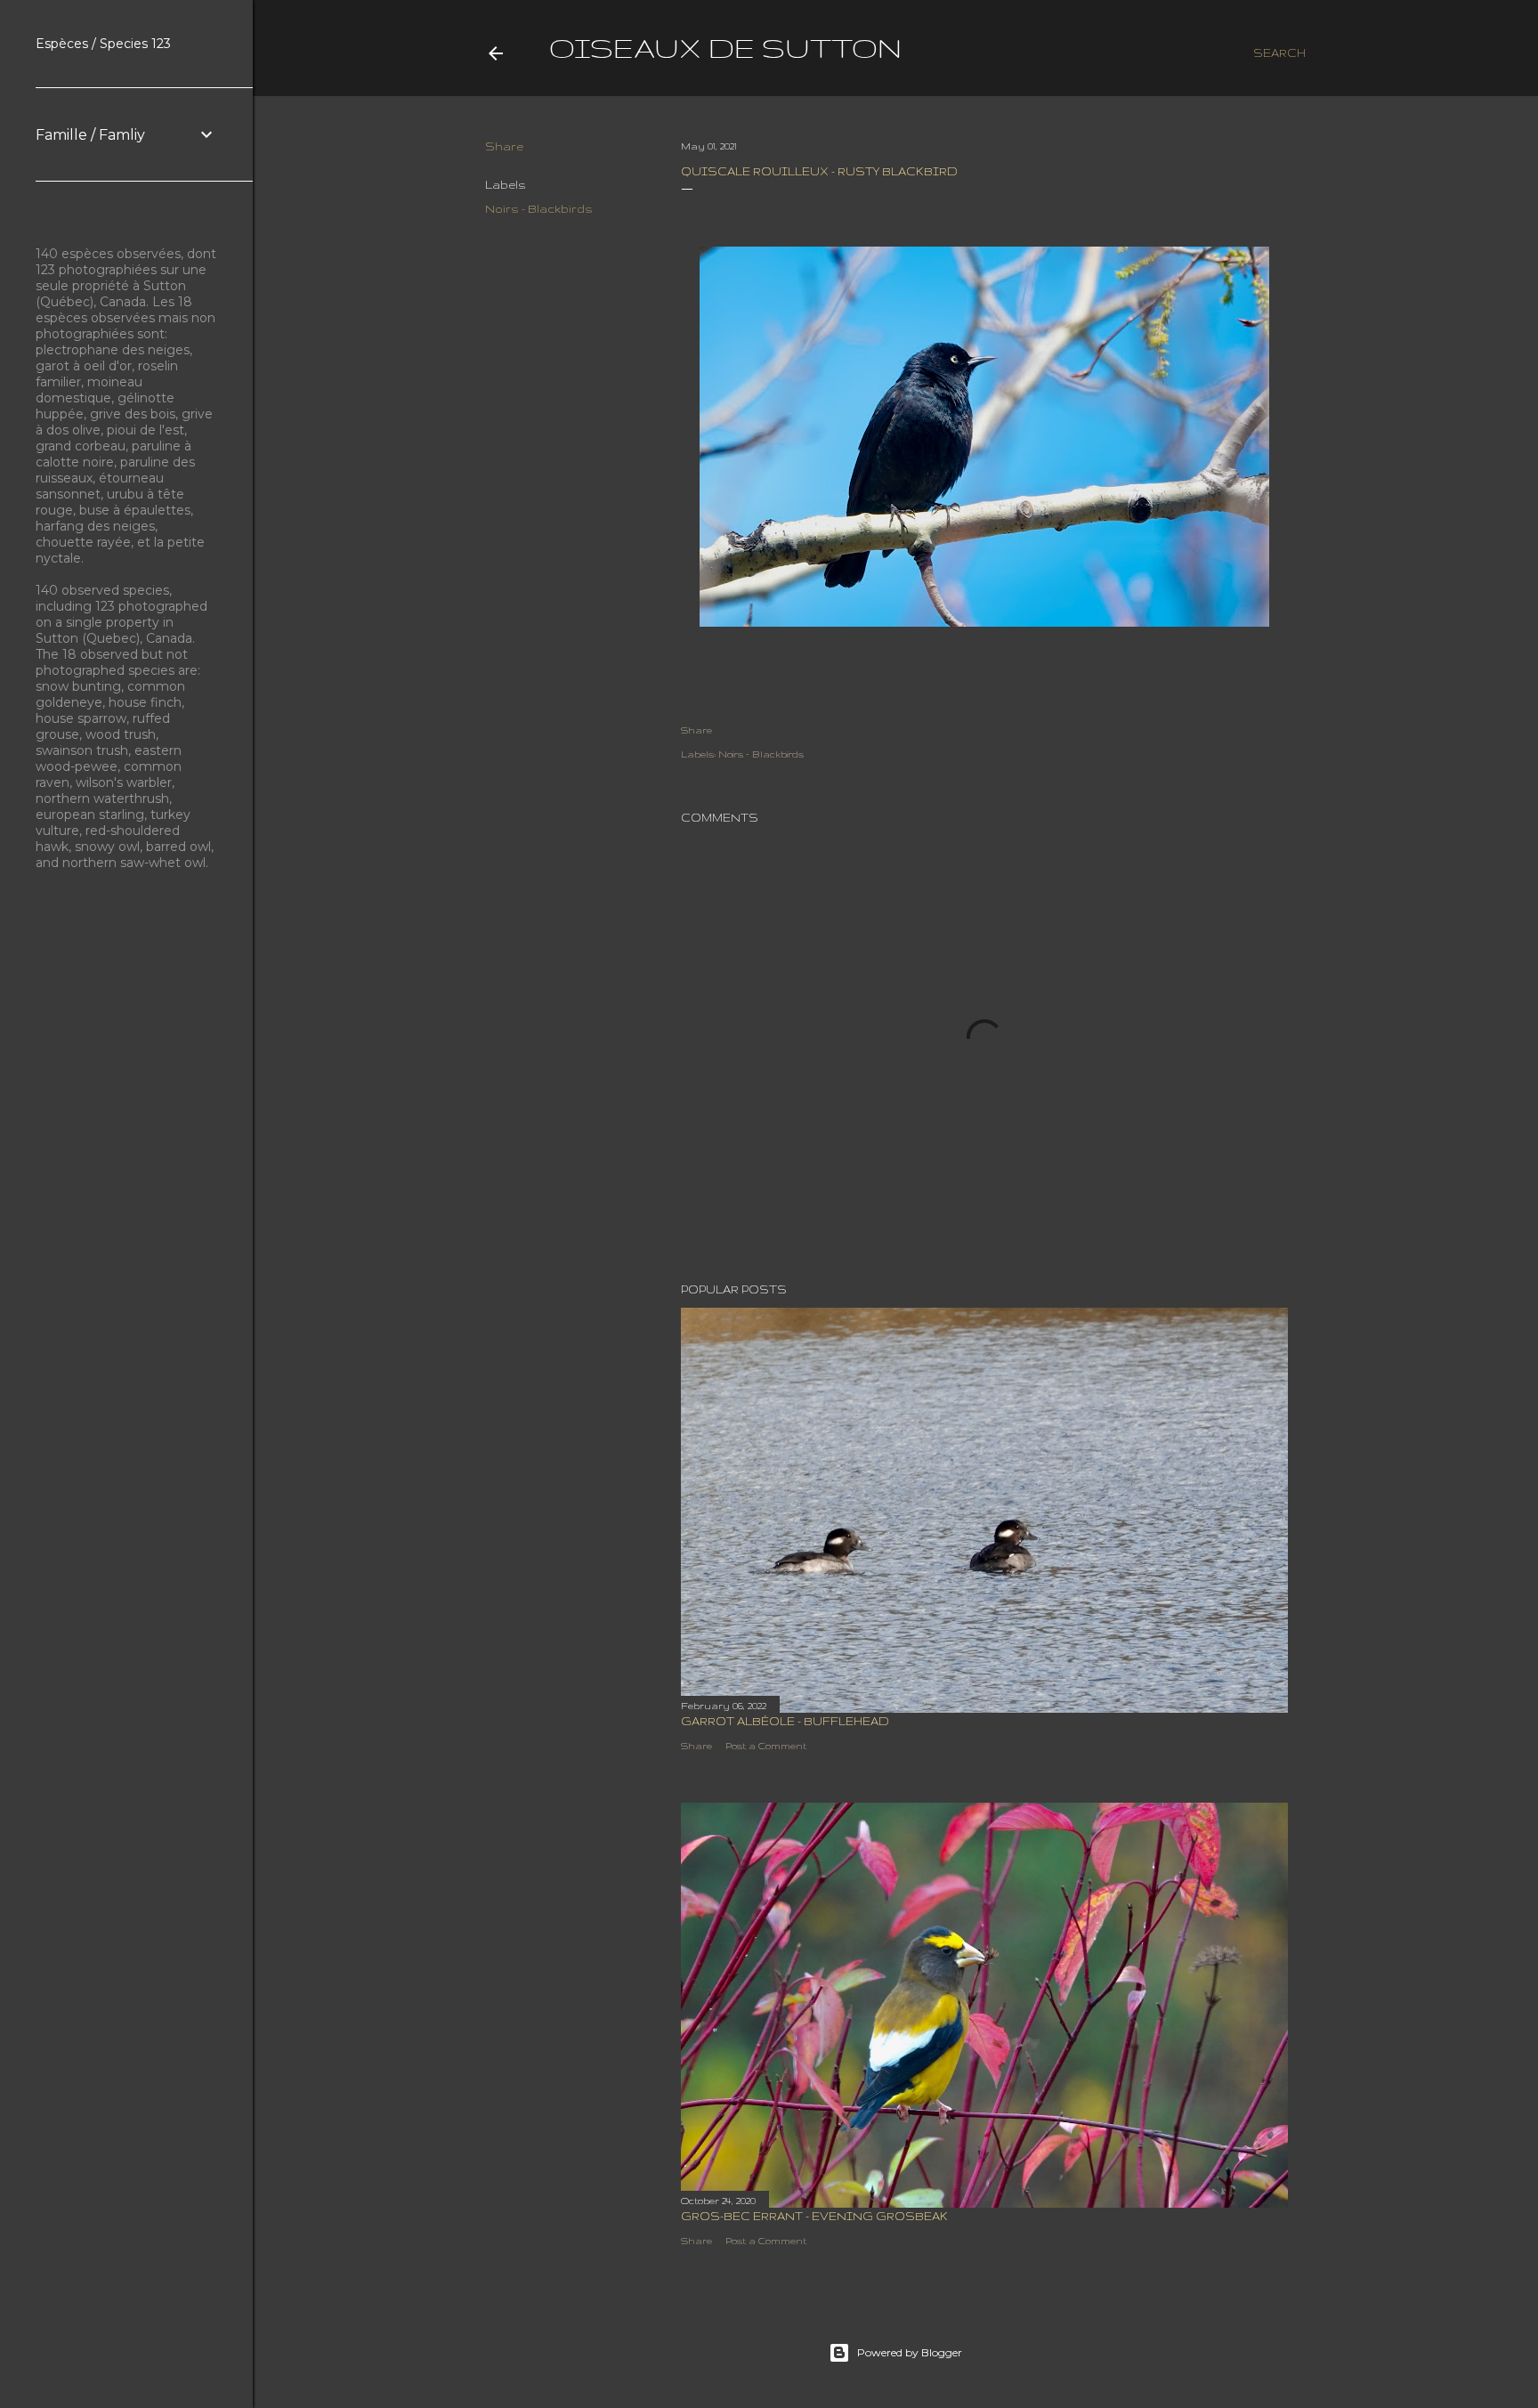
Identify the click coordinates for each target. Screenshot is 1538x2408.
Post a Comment (766, 1746)
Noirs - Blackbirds (539, 209)
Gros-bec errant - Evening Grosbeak (814, 2216)
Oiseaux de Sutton (725, 48)
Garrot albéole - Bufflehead (785, 1721)
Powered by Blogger (910, 2352)
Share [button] (504, 146)
